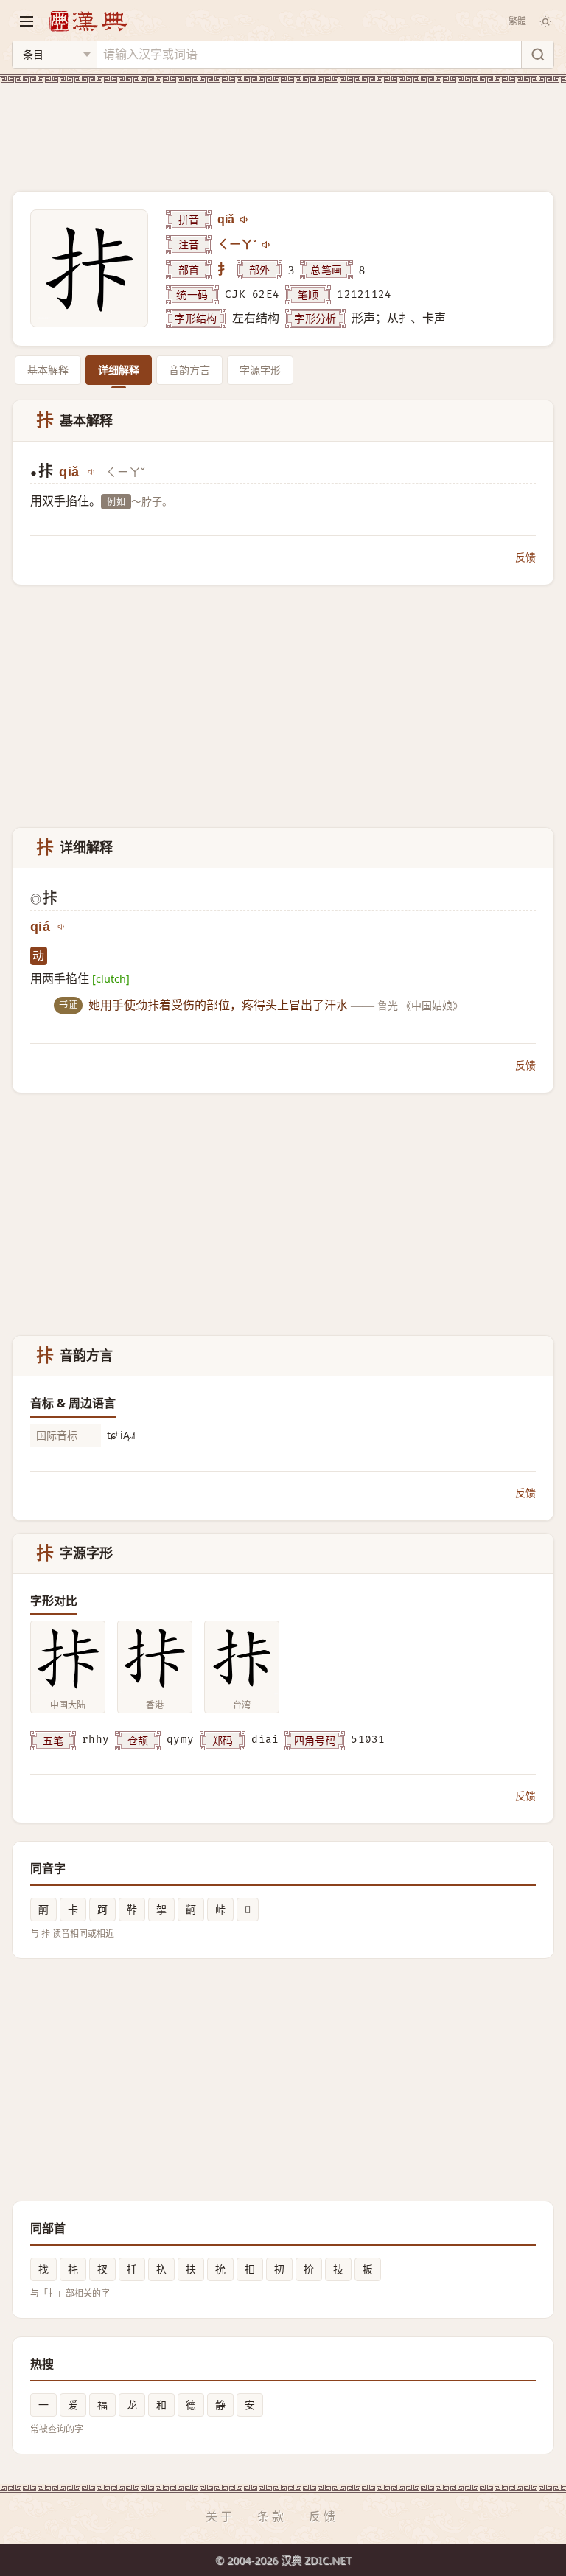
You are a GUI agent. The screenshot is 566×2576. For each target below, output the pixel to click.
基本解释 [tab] (48, 370)
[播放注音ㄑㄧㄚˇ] (267, 245)
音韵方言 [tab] (189, 370)
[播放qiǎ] (245, 220)
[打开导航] (27, 21)
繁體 (517, 21)
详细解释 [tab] (119, 370)
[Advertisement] (283, 128)
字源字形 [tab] (260, 370)
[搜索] (537, 55)
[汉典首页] (88, 21)
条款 (272, 2516)
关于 (220, 2516)
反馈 (525, 557)
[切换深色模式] (545, 21)
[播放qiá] (62, 927)
